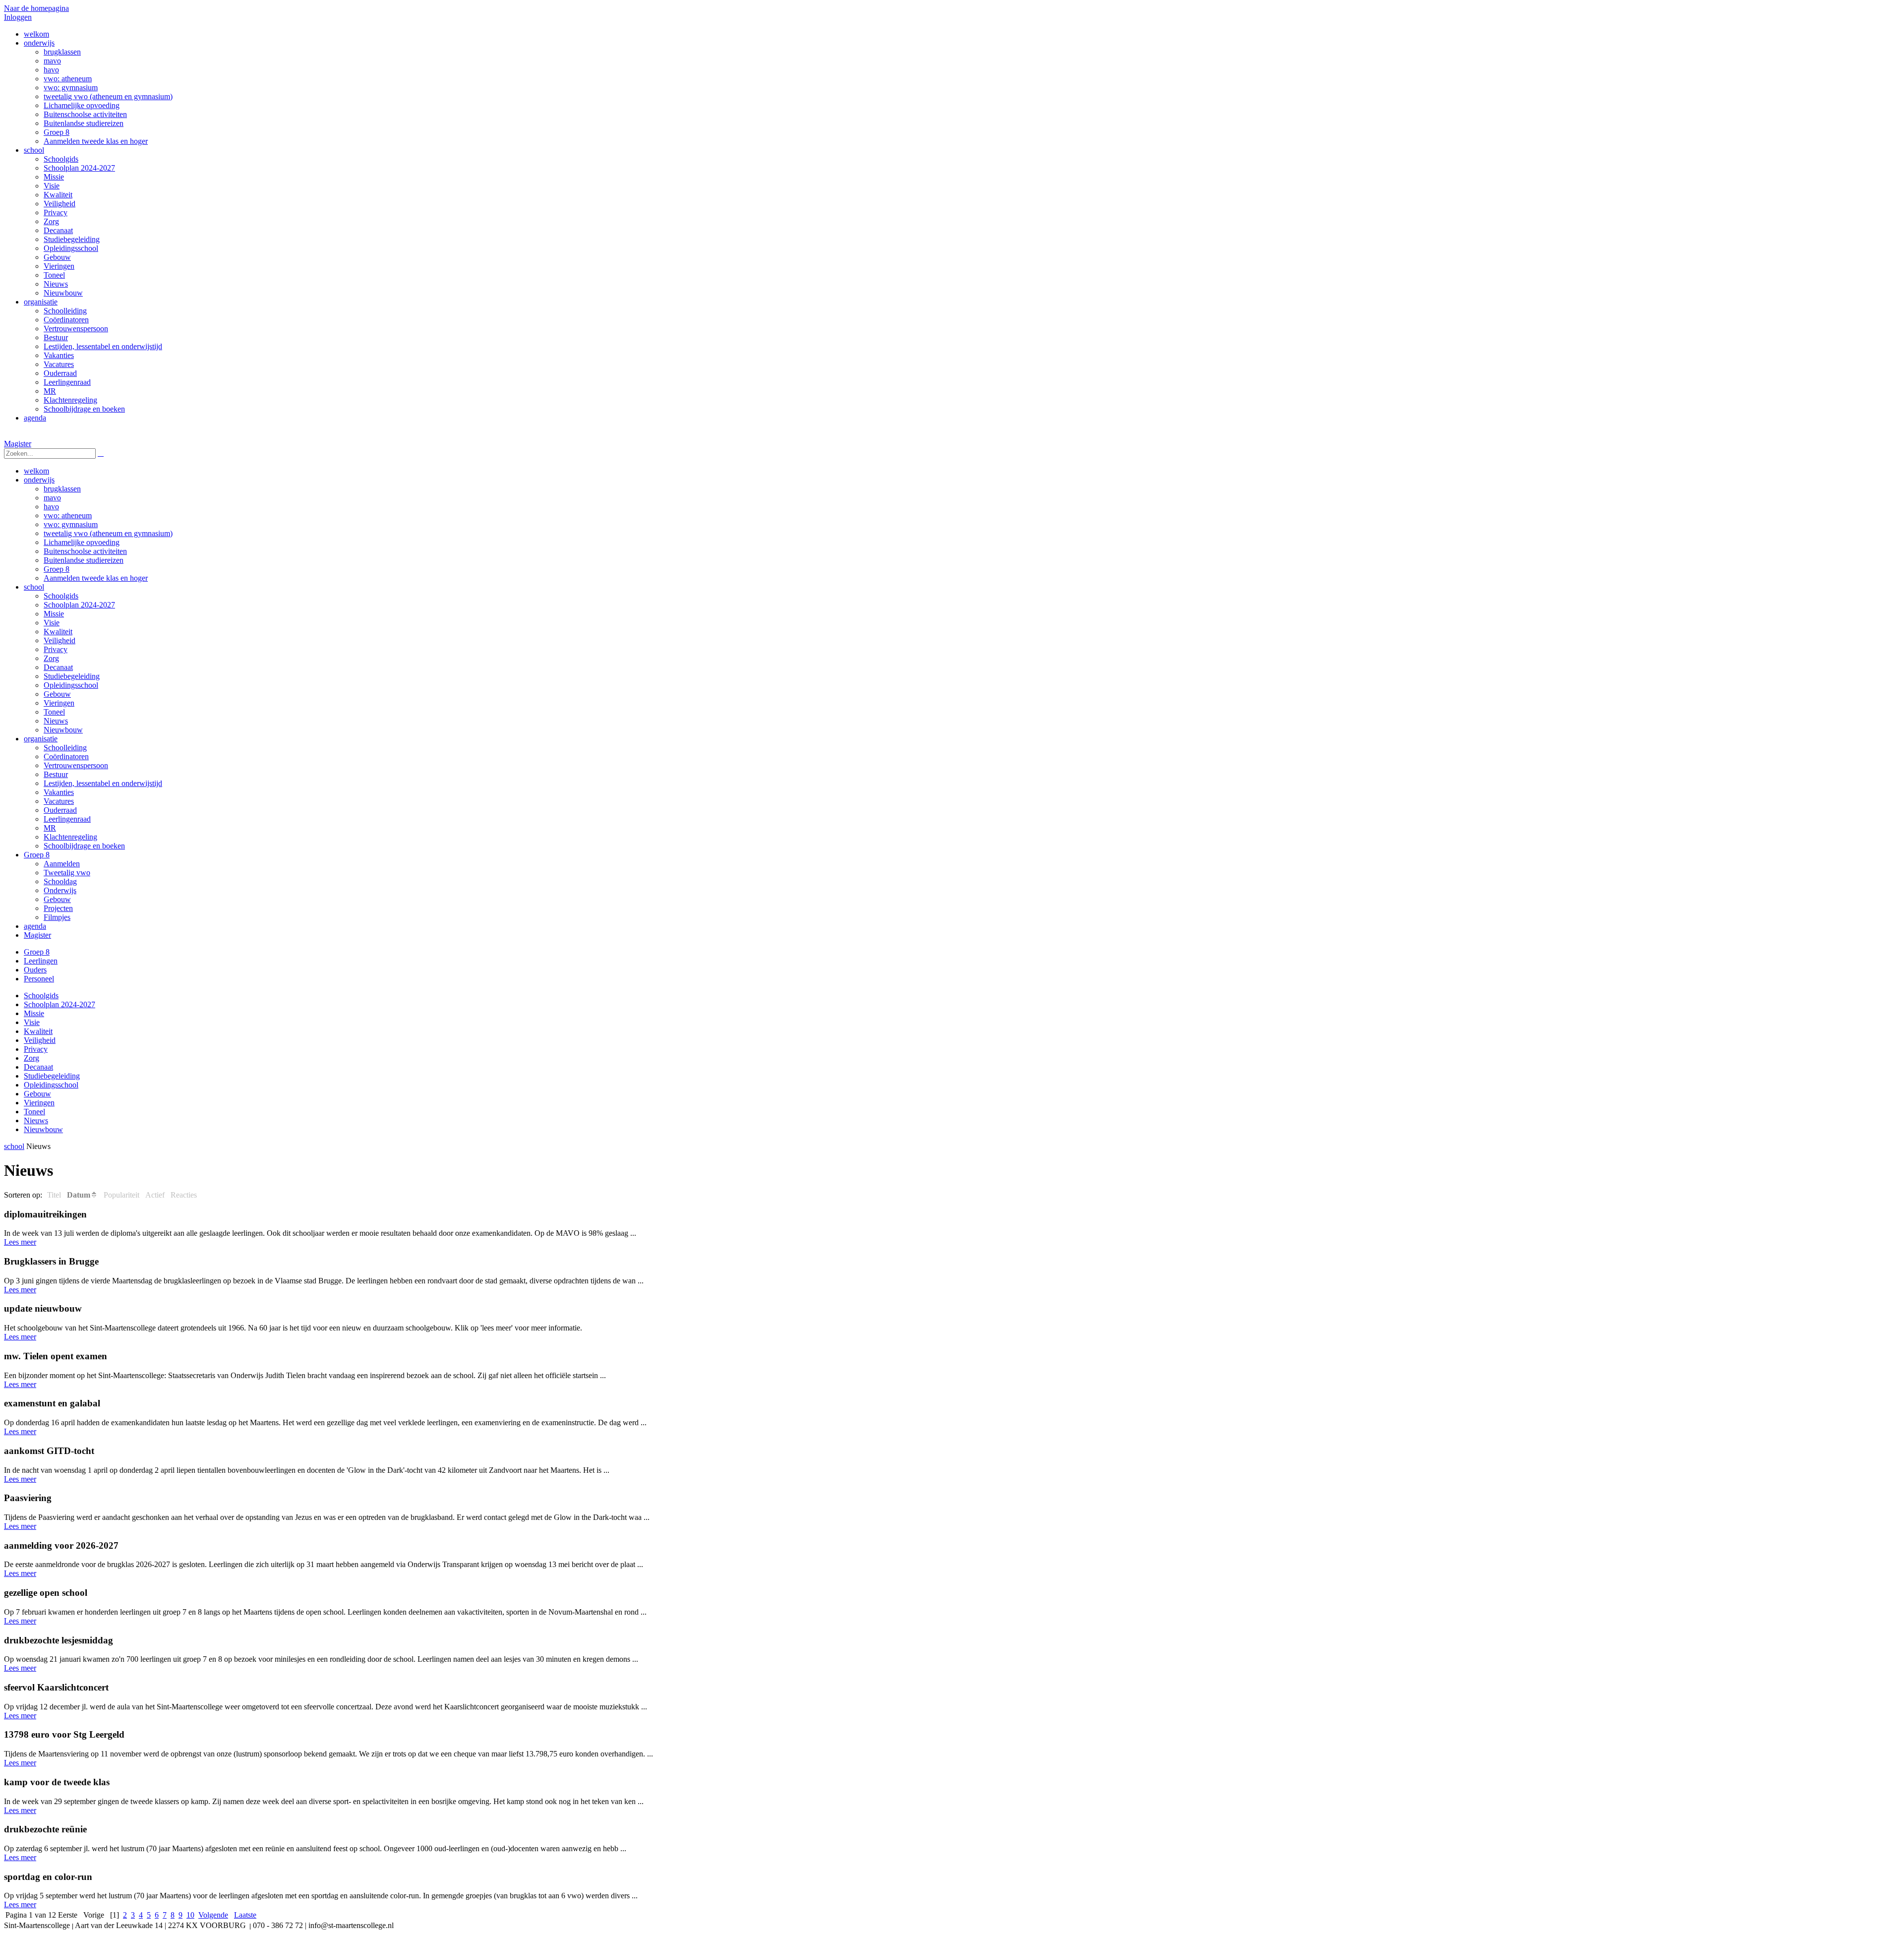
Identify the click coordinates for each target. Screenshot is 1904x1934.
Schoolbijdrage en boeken (84, 846)
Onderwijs (60, 890)
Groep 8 (57, 569)
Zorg (51, 658)
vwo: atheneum (68, 515)
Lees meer (20, 1242)
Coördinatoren (66, 756)
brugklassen (62, 489)
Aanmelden (62, 864)
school (34, 587)
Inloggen (18, 17)
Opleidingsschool (71, 685)
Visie (52, 623)
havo (51, 507)
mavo (52, 498)
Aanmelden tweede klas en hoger (96, 578)
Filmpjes (57, 917)
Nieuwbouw (63, 730)
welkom (36, 471)
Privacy (56, 649)
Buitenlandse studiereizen (84, 560)
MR (50, 828)
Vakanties (59, 792)
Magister (18, 444)
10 (190, 1915)
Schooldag (60, 881)
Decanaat (58, 667)
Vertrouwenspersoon (76, 765)
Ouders (35, 970)
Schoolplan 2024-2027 (79, 605)
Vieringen (59, 703)
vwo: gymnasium (71, 524)
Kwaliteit (58, 632)
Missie (54, 614)
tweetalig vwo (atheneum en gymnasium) (108, 533)
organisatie (41, 739)
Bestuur (56, 774)
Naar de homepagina (36, 8)
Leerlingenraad (67, 819)
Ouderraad (60, 810)
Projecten (58, 908)
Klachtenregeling (70, 837)
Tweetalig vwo (67, 873)
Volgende (213, 1915)
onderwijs (39, 480)
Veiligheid (59, 640)
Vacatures (59, 801)
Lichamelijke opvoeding (82, 542)
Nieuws (56, 721)
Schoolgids (61, 596)
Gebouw (57, 694)
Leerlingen (41, 961)
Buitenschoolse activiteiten (85, 551)
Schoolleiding (65, 748)
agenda (35, 926)
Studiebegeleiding (72, 676)
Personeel (39, 979)
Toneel (54, 712)
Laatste (245, 1915)
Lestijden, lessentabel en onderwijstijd (103, 783)
